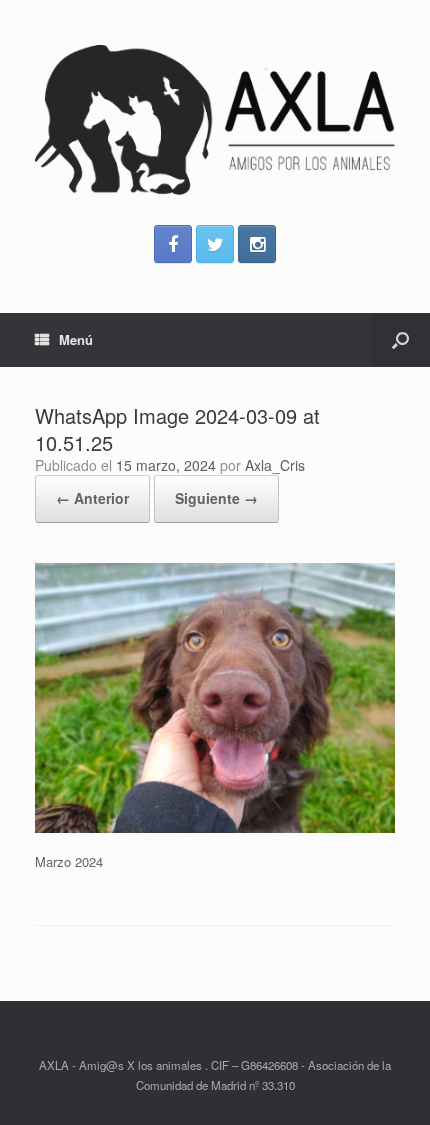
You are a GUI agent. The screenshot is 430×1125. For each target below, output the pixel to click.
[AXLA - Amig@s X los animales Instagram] (257, 244)
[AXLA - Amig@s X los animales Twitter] (215, 244)
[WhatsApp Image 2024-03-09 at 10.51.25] (215, 827)
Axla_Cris (275, 465)
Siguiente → (216, 498)
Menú (76, 339)
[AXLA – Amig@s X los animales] (215, 120)
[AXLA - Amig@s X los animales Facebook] (173, 244)
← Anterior (92, 498)
